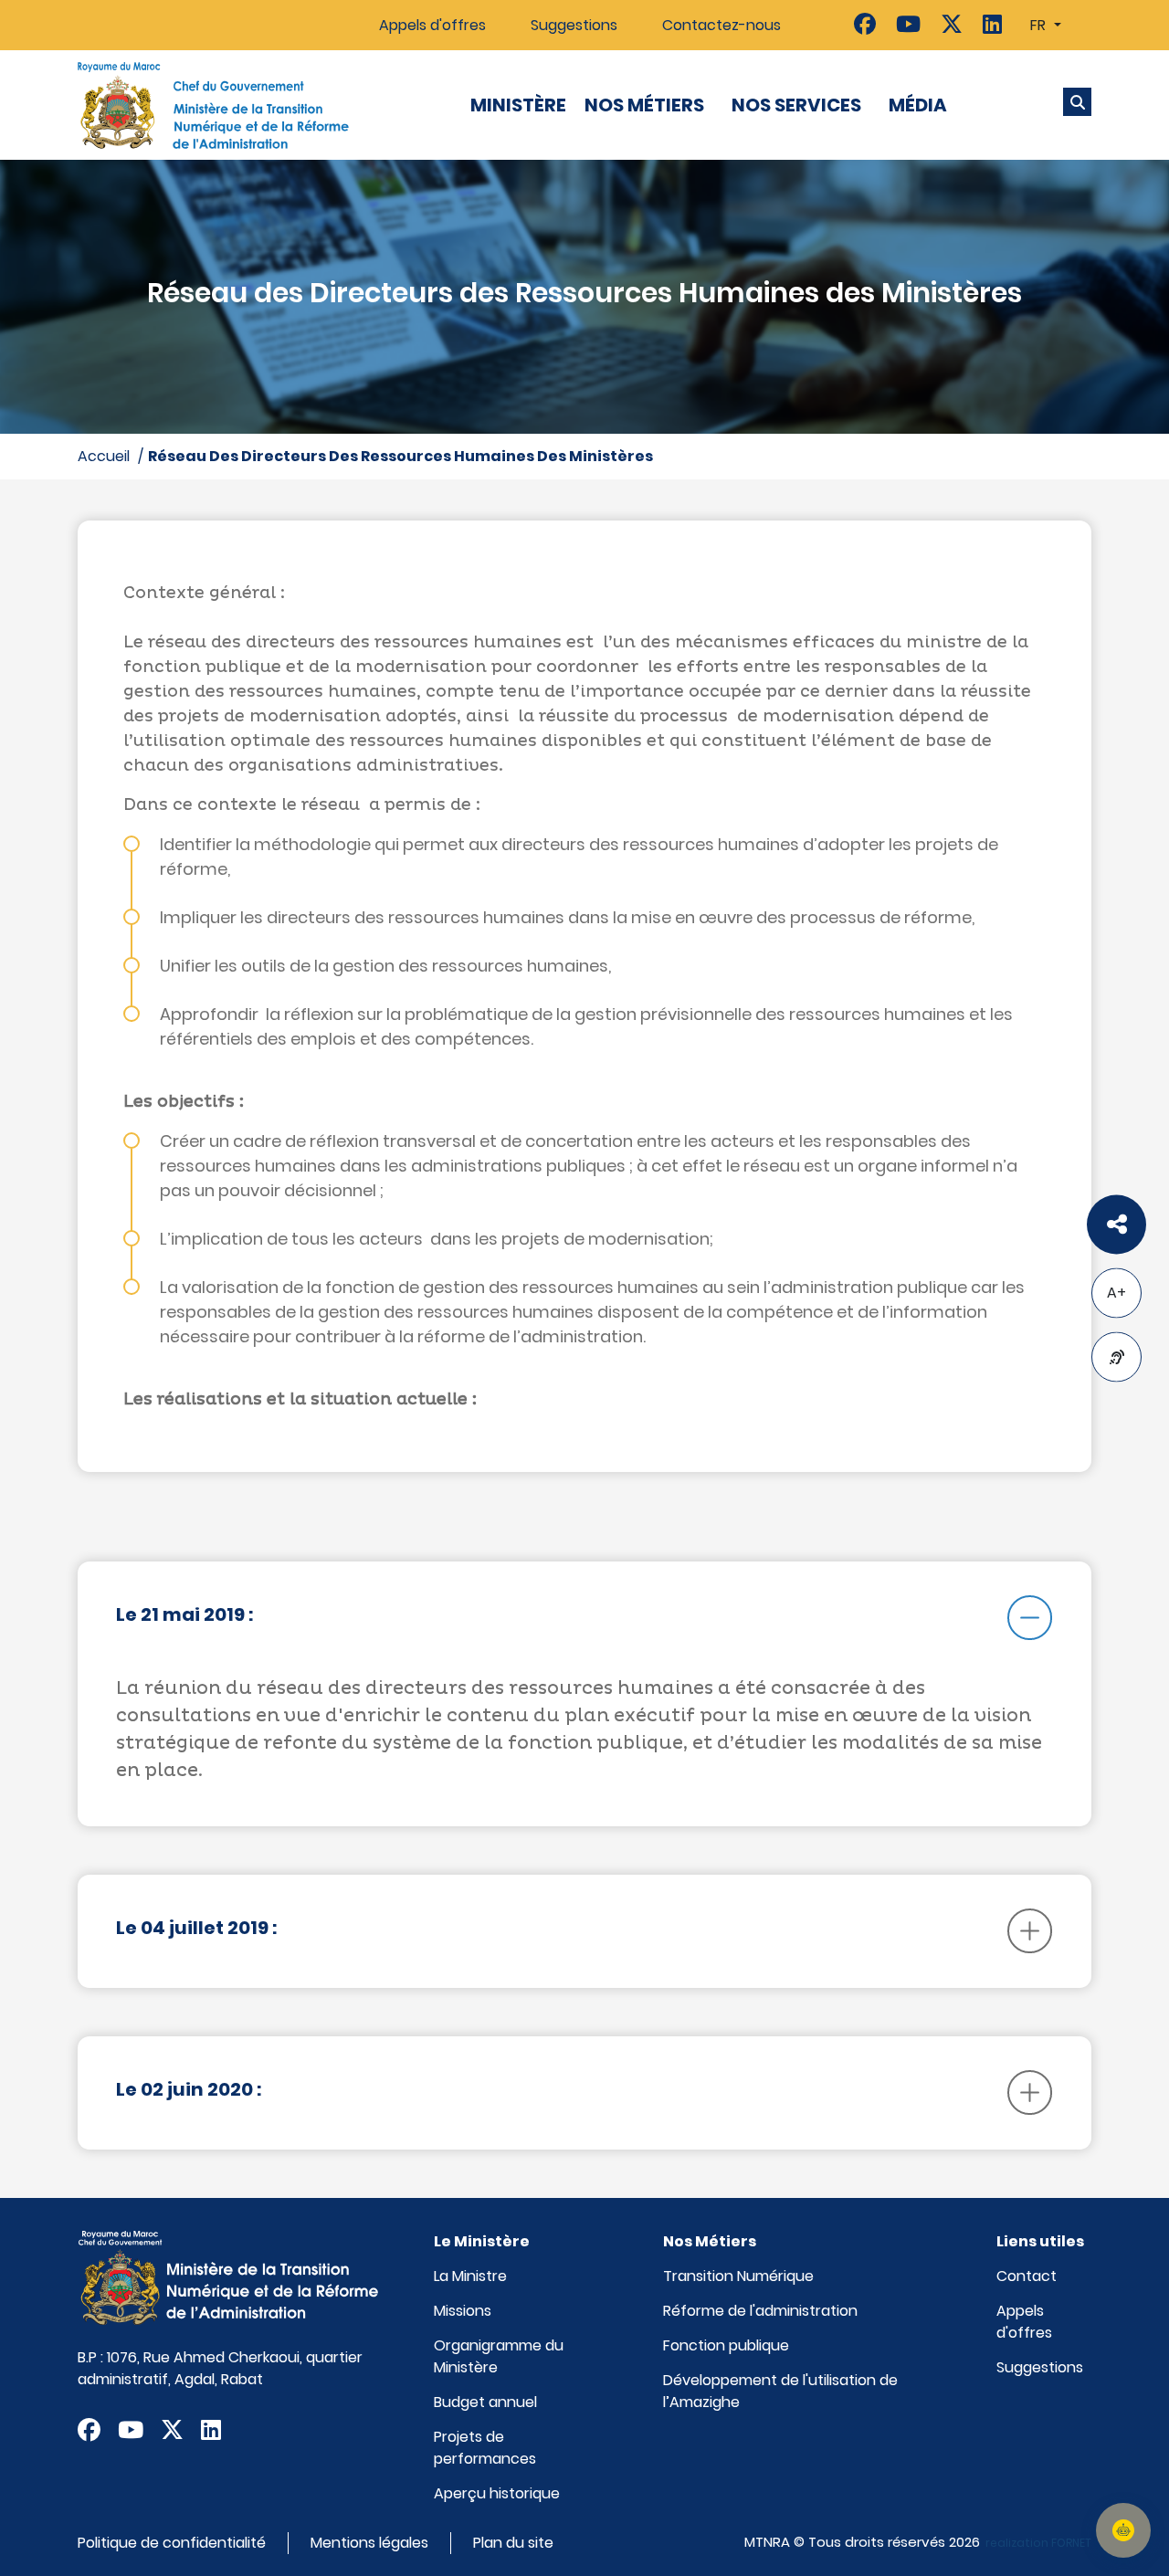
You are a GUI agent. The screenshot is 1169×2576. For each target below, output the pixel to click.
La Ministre (470, 2276)
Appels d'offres (432, 25)
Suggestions (574, 25)
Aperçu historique (497, 2493)
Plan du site (513, 2543)
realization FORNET (1038, 2543)
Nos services (796, 105)
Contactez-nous (721, 25)
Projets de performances (485, 2448)
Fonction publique (726, 2345)
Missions (463, 2311)
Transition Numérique (738, 2276)
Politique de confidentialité (172, 2543)
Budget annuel (485, 2402)
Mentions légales (369, 2543)
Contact (1027, 2276)
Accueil (104, 456)
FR (1040, 25)
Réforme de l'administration (760, 2311)
